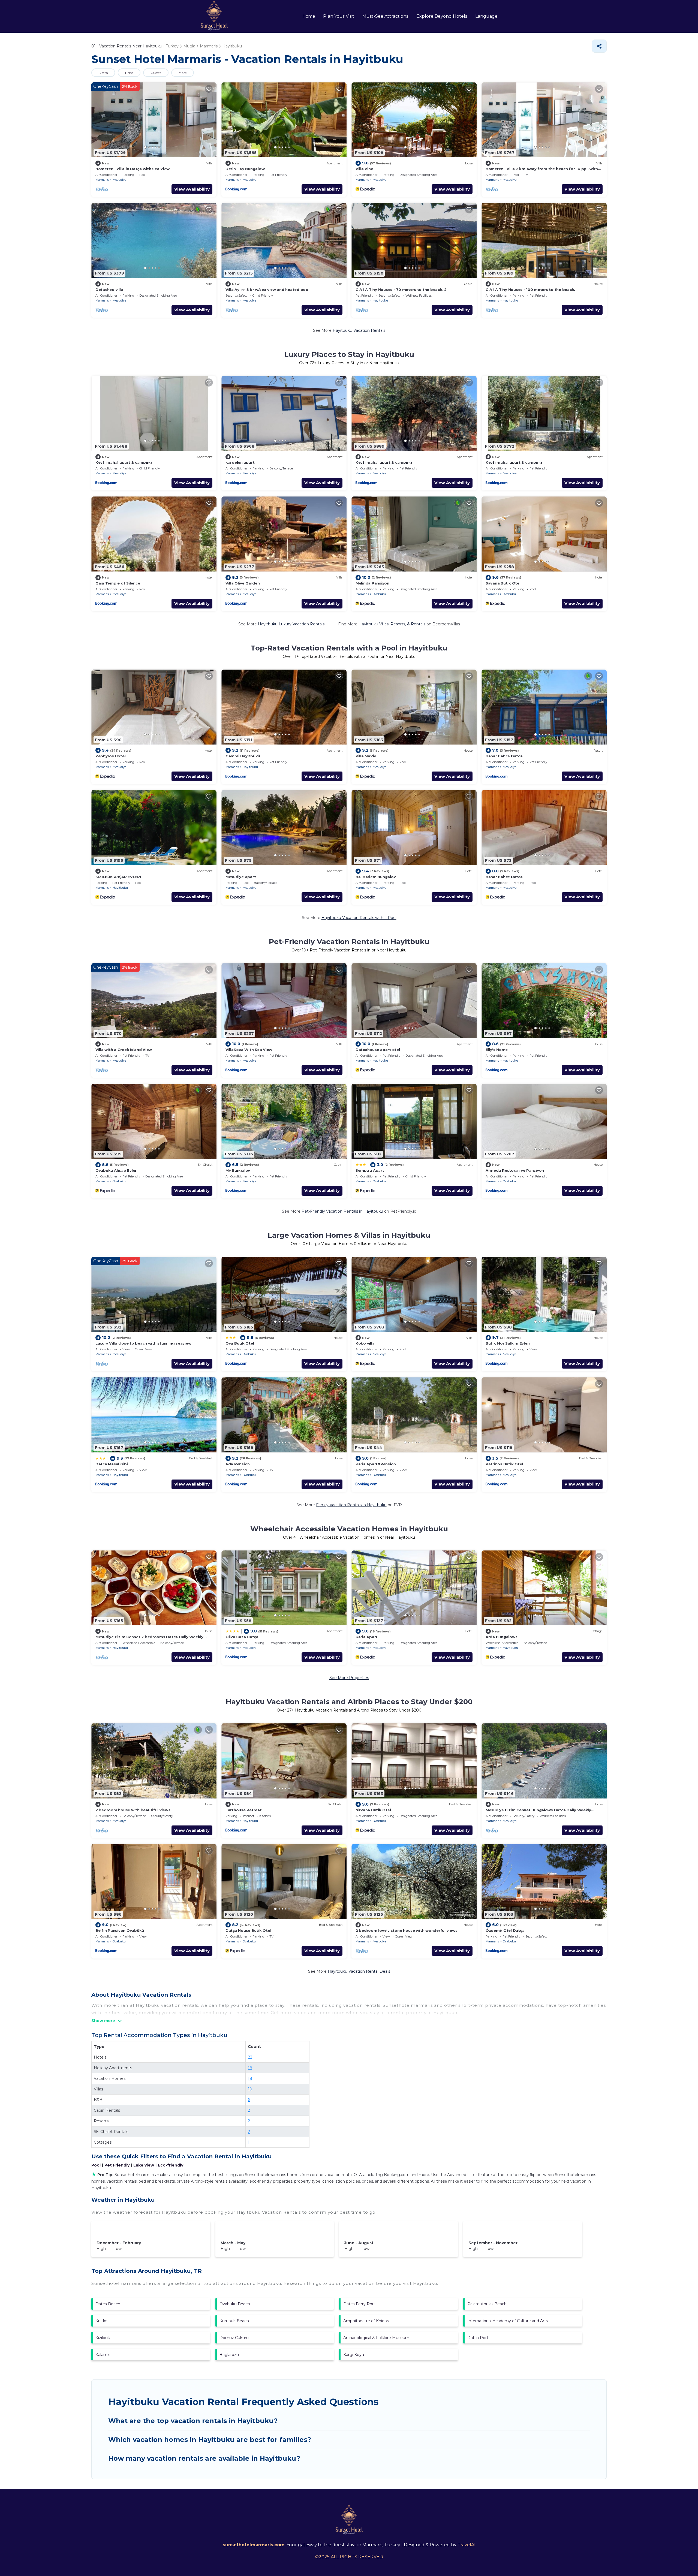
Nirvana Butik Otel (373, 1810)
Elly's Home (497, 1050)
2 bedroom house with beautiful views (133, 1810)
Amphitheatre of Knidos (366, 2321)
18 (250, 2068)
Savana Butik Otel (503, 583)
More (183, 73)
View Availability (192, 189)
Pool (96, 2165)
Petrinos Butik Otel (504, 1464)
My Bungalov (238, 1170)
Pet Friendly (117, 2165)
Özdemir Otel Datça (505, 1930)
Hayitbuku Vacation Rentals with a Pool (359, 918)
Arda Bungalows (501, 1637)
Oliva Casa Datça (242, 1637)
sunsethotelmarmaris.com (254, 2545)
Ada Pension (238, 1464)
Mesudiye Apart (241, 877)
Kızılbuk (103, 2338)
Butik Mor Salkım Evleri (508, 1343)
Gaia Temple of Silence (118, 583)
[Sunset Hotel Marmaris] (214, 16)
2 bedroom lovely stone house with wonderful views (406, 1930)
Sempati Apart (370, 1170)
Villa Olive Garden (243, 583)
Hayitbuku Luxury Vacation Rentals (291, 624)
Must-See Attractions (385, 16)
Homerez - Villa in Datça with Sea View (133, 169)
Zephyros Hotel (110, 756)
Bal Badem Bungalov (376, 877)
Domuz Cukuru (234, 2338)
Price (129, 73)
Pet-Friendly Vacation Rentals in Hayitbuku (342, 1211)
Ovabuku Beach (235, 2304)
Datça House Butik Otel (248, 1930)
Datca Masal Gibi (112, 1464)
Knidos (102, 2321)
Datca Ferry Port (359, 2304)
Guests (156, 73)
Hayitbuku (380, 300)
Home (309, 16)
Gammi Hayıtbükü (243, 756)
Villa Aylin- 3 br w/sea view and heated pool (267, 290)
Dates (103, 73)
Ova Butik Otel (240, 1343)
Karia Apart (367, 1637)
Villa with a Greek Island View (124, 1050)
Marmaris (102, 180)
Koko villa (365, 1343)
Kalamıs (103, 2355)
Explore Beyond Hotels (442, 16)
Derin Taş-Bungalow (245, 169)
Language (486, 16)
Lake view (144, 2165)
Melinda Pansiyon (372, 583)
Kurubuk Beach (234, 2321)
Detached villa (109, 290)
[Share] (599, 46)
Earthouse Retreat (244, 1810)
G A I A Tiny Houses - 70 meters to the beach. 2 (401, 290)
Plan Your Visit (339, 16)
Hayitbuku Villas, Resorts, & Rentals (392, 624)
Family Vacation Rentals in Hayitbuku (351, 1505)
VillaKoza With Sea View (249, 1050)
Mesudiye (119, 180)
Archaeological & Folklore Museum (376, 2338)
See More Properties (349, 1678)
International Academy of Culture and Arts (508, 2321)
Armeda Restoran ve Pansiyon (515, 1170)
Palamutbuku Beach (487, 2304)
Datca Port (478, 2338)
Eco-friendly (171, 2165)
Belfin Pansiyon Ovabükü (120, 1930)
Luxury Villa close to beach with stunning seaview (143, 1343)
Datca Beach (108, 2304)
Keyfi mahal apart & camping (124, 462)
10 (250, 2089)
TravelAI (467, 2545)
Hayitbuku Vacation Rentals (359, 330)
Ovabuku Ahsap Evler (116, 1170)
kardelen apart (240, 462)
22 (250, 2057)
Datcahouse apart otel (378, 1050)
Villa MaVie (366, 756)
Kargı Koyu (354, 2355)
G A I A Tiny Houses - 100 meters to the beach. (530, 290)
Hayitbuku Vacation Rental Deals (359, 1971)
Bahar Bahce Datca (504, 756)
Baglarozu (229, 2355)
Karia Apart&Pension (376, 1464)
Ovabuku (379, 594)
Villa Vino (364, 169)
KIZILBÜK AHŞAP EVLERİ (118, 877)
